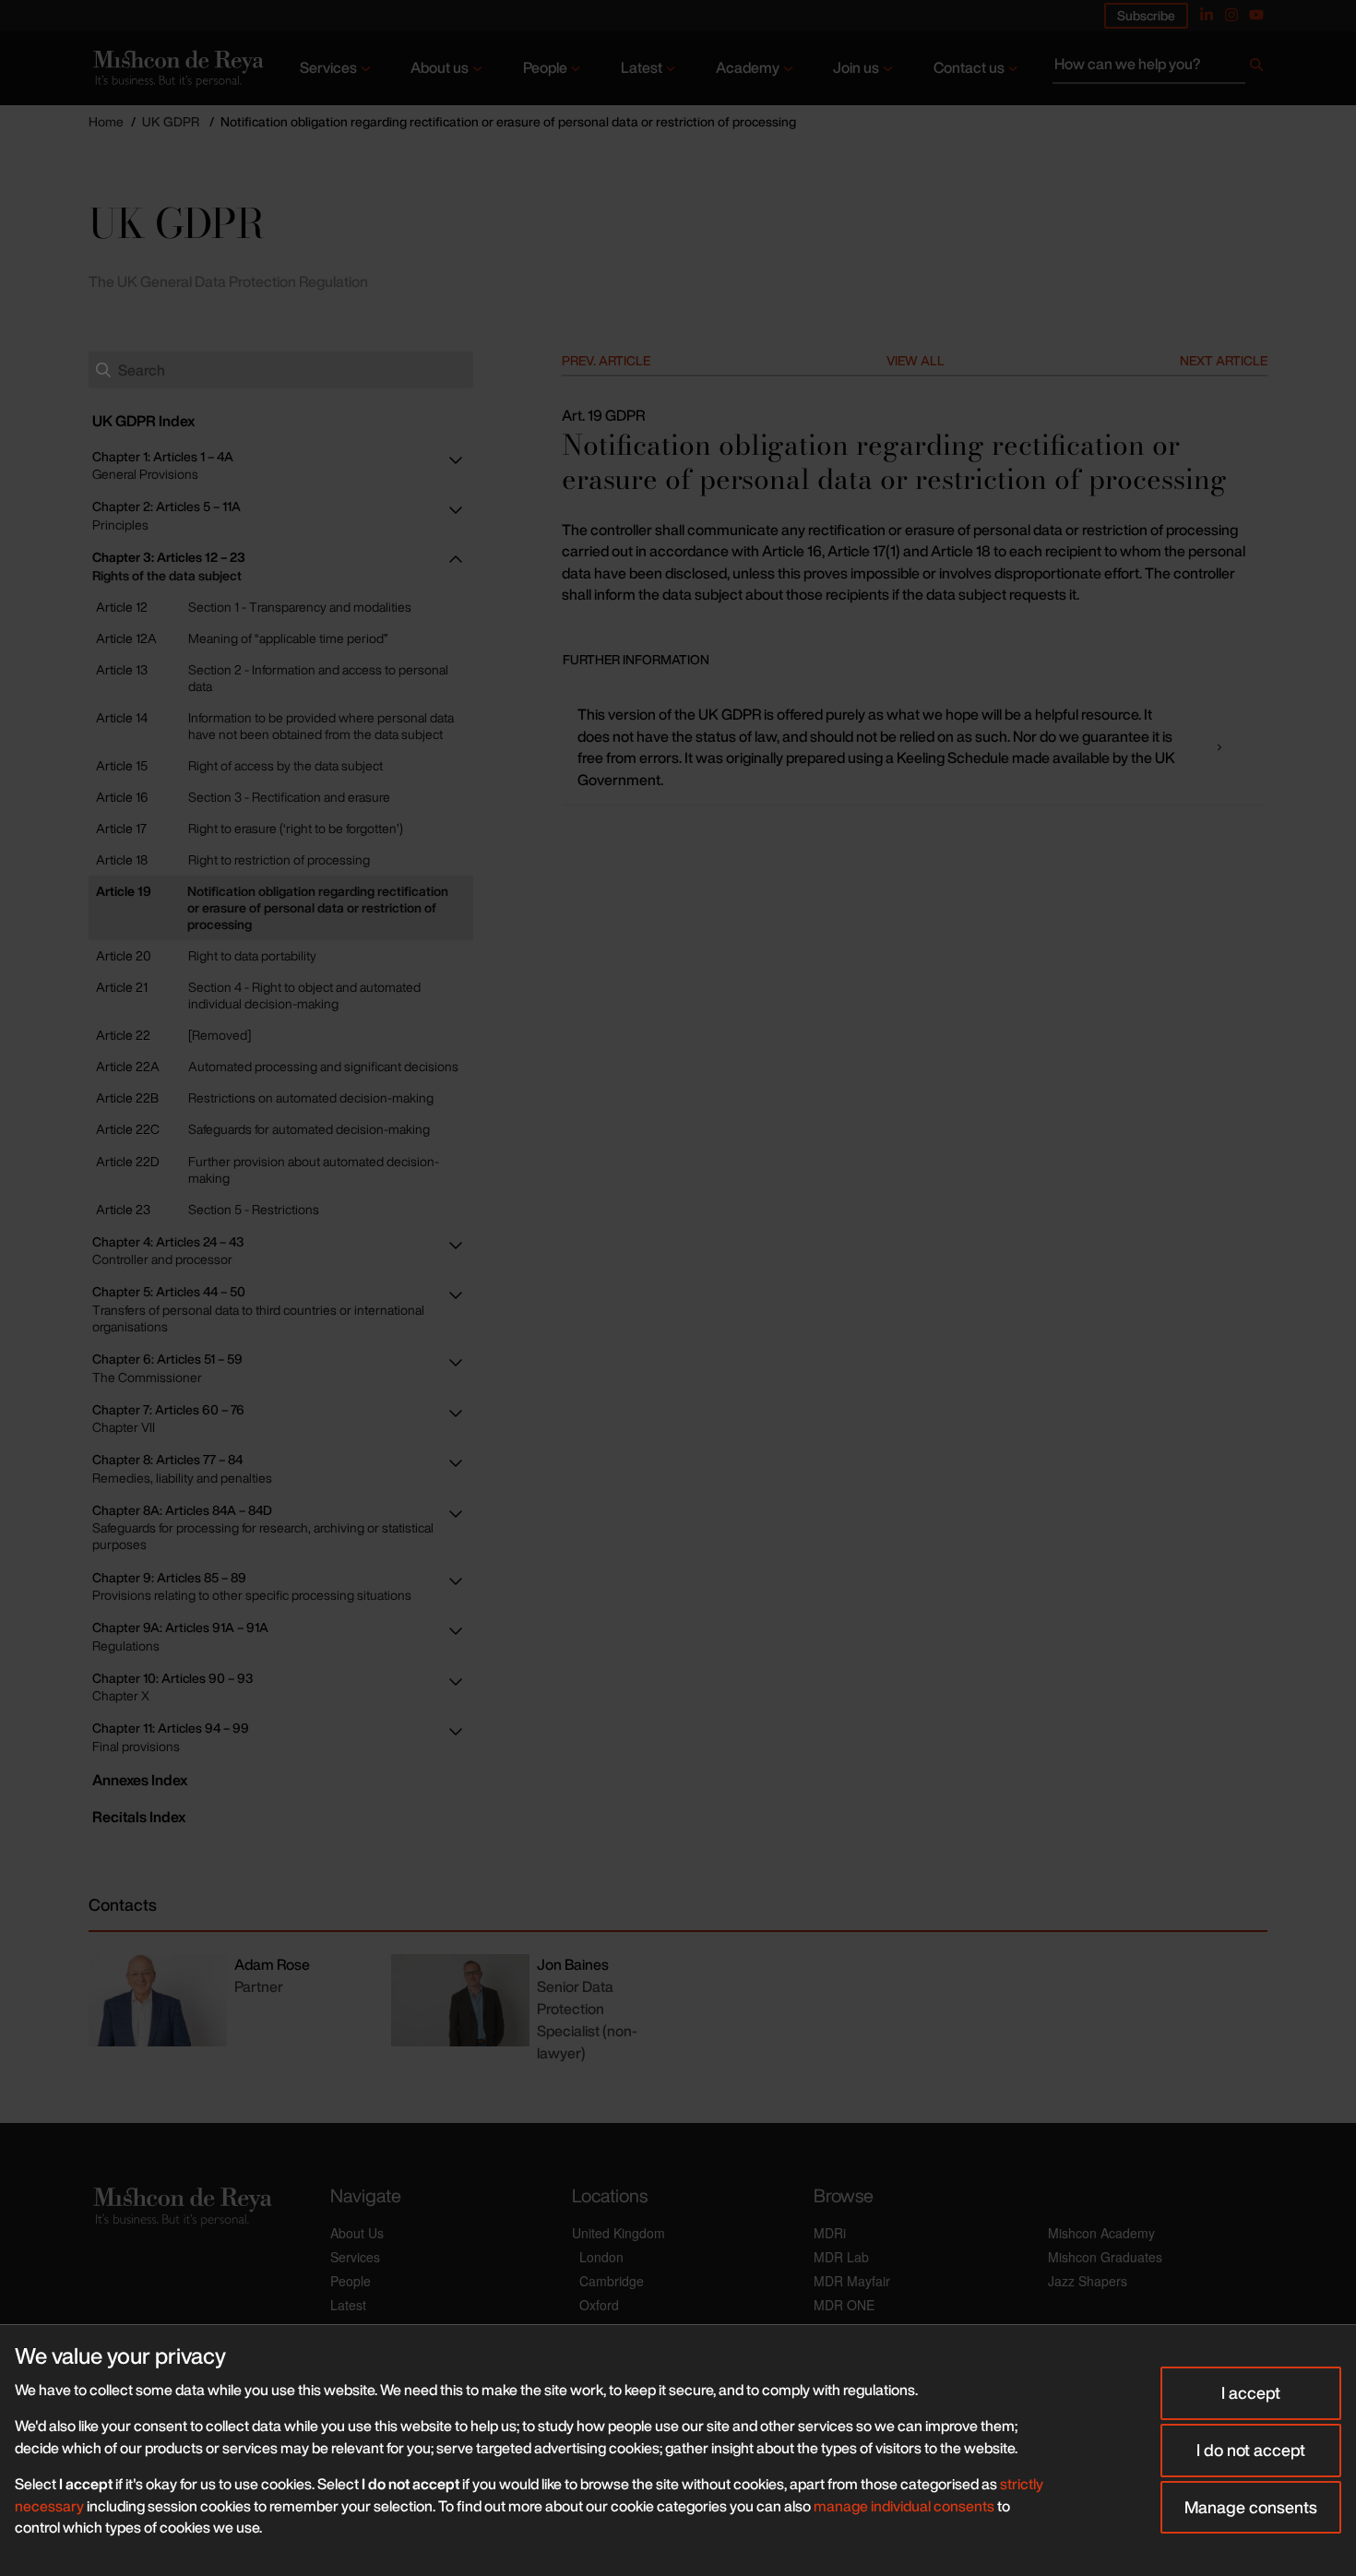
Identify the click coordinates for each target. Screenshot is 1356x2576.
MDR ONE (844, 2305)
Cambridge (612, 2281)
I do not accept (1251, 2450)
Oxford (599, 2305)
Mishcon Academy (1101, 2233)
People (545, 67)
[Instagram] (1231, 15)
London (601, 2257)
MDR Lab (841, 2257)
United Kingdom (619, 2233)
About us (440, 67)
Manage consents (1251, 2507)
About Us (357, 2233)
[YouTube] (1256, 15)
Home (106, 121)
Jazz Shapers (1088, 2281)
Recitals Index (139, 1817)
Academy (748, 67)
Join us (856, 67)
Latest (642, 67)
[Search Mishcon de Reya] (1160, 68)
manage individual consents (904, 2506)
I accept (1251, 2392)
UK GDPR (171, 121)
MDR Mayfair (852, 2281)
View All (916, 360)
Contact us (969, 67)
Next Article (1224, 360)
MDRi (830, 2233)
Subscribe (1146, 15)
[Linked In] (1207, 15)
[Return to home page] (177, 69)
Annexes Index (140, 1780)
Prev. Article (606, 360)
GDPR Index (143, 421)
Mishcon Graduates (1105, 2257)
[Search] (1256, 68)
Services (328, 67)
